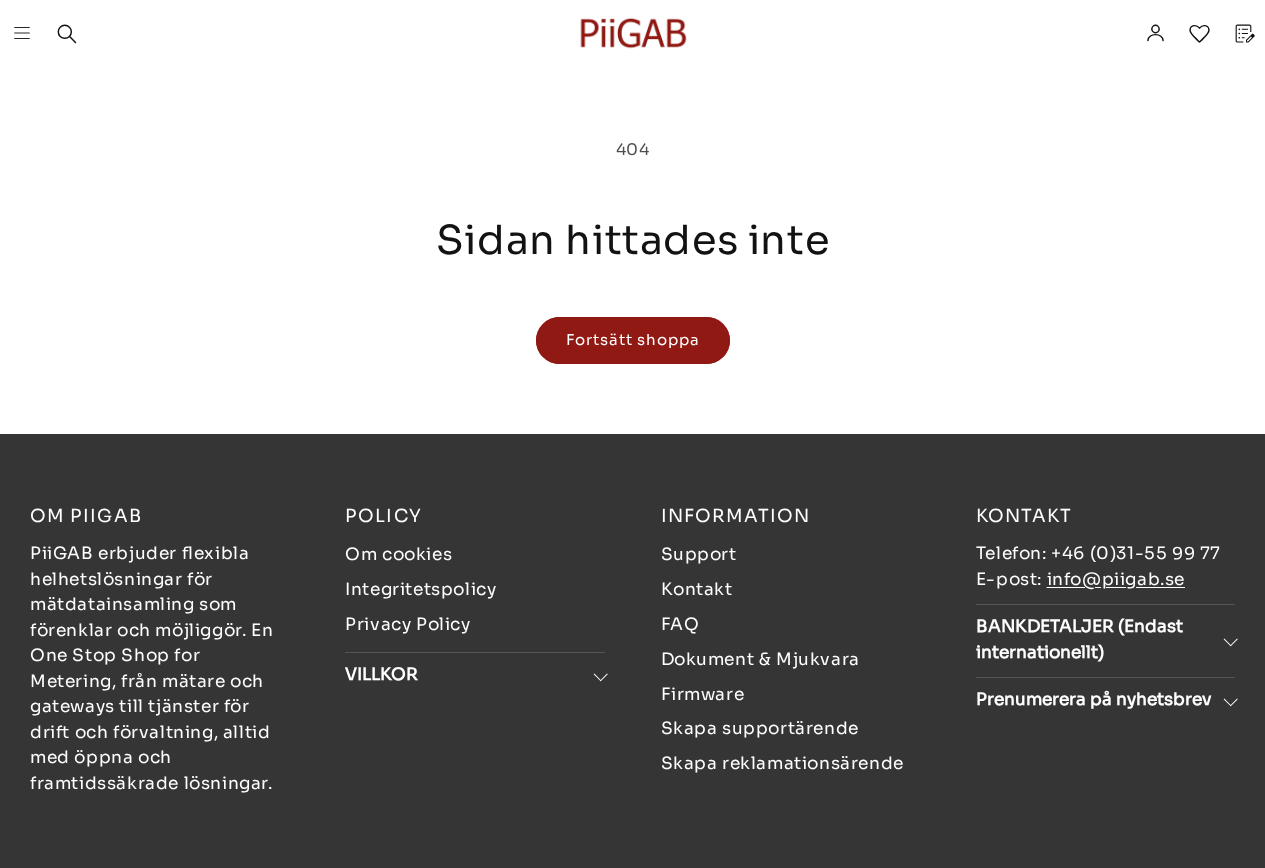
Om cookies (398, 554)
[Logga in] (1155, 33)
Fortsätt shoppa (633, 339)
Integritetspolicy (420, 589)
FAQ (680, 624)
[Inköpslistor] (1199, 33)
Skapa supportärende (760, 728)
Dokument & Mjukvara (760, 659)
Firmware (703, 694)
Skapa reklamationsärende (782, 763)
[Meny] (22, 33)
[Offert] (1243, 33)
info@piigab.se (1116, 579)
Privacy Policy (407, 624)
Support (699, 554)
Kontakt (697, 589)
